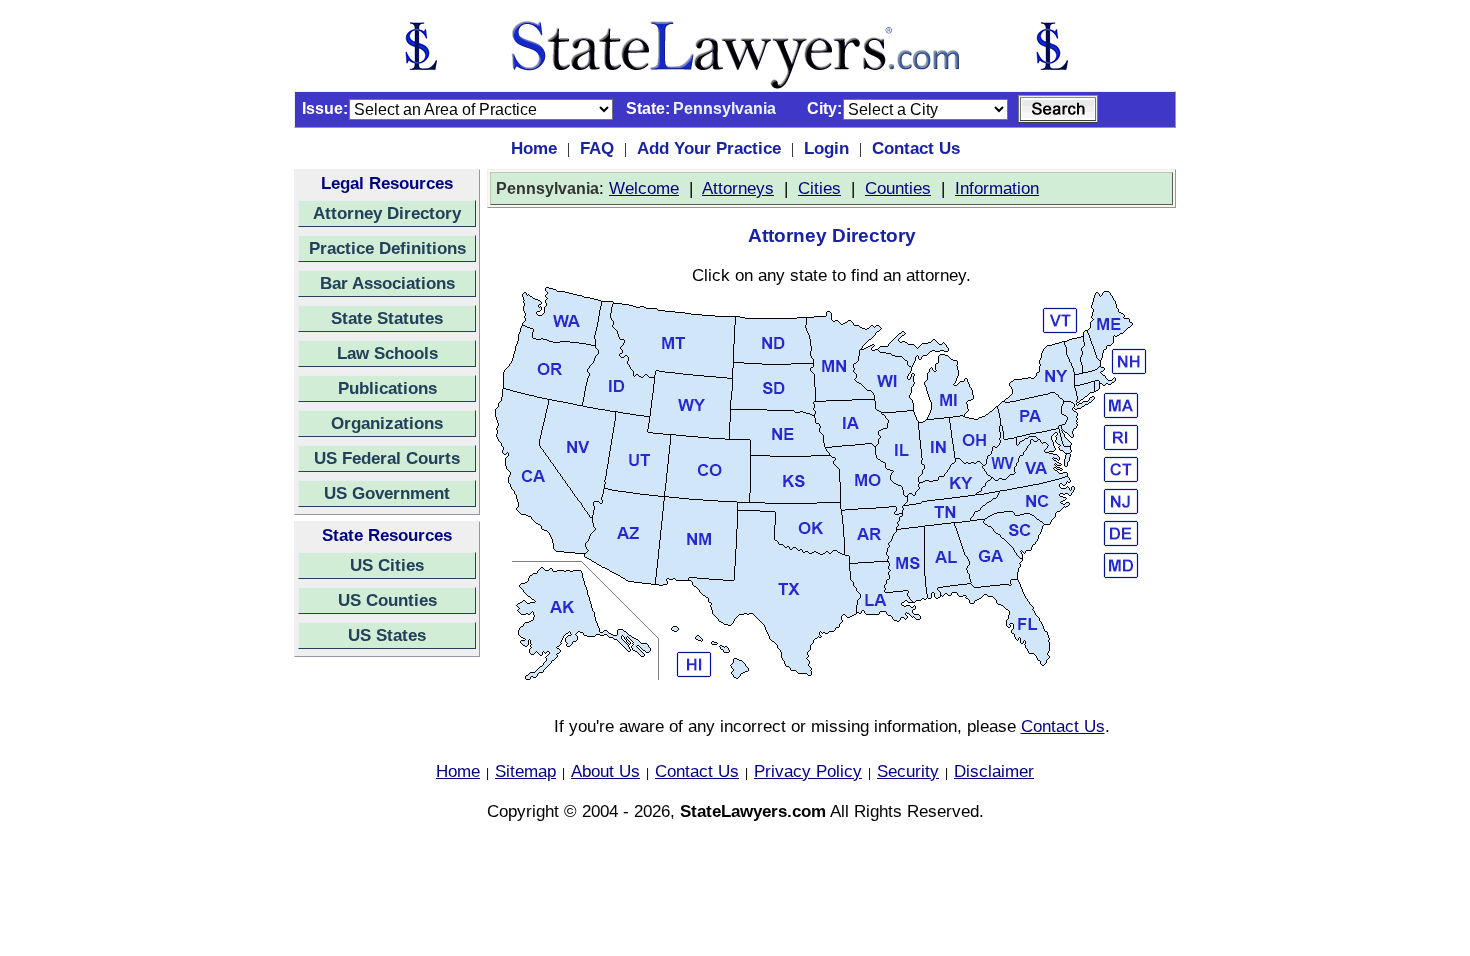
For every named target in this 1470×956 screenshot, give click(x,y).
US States (387, 635)
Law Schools (387, 353)
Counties (898, 188)
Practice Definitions (387, 248)
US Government (387, 493)
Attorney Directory (387, 213)
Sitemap (525, 771)
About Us (605, 771)
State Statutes (387, 318)
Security (908, 771)
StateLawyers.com (753, 811)
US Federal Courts (387, 458)
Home (534, 148)
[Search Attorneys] (1058, 109)
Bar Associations (387, 283)
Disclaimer (994, 771)
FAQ (597, 148)
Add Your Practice (709, 148)
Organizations (387, 423)
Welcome (644, 188)
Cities (819, 188)
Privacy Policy (808, 771)
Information (997, 188)
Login (826, 148)
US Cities (387, 565)
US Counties (387, 600)
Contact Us (916, 148)
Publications (387, 388)
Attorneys (738, 188)
